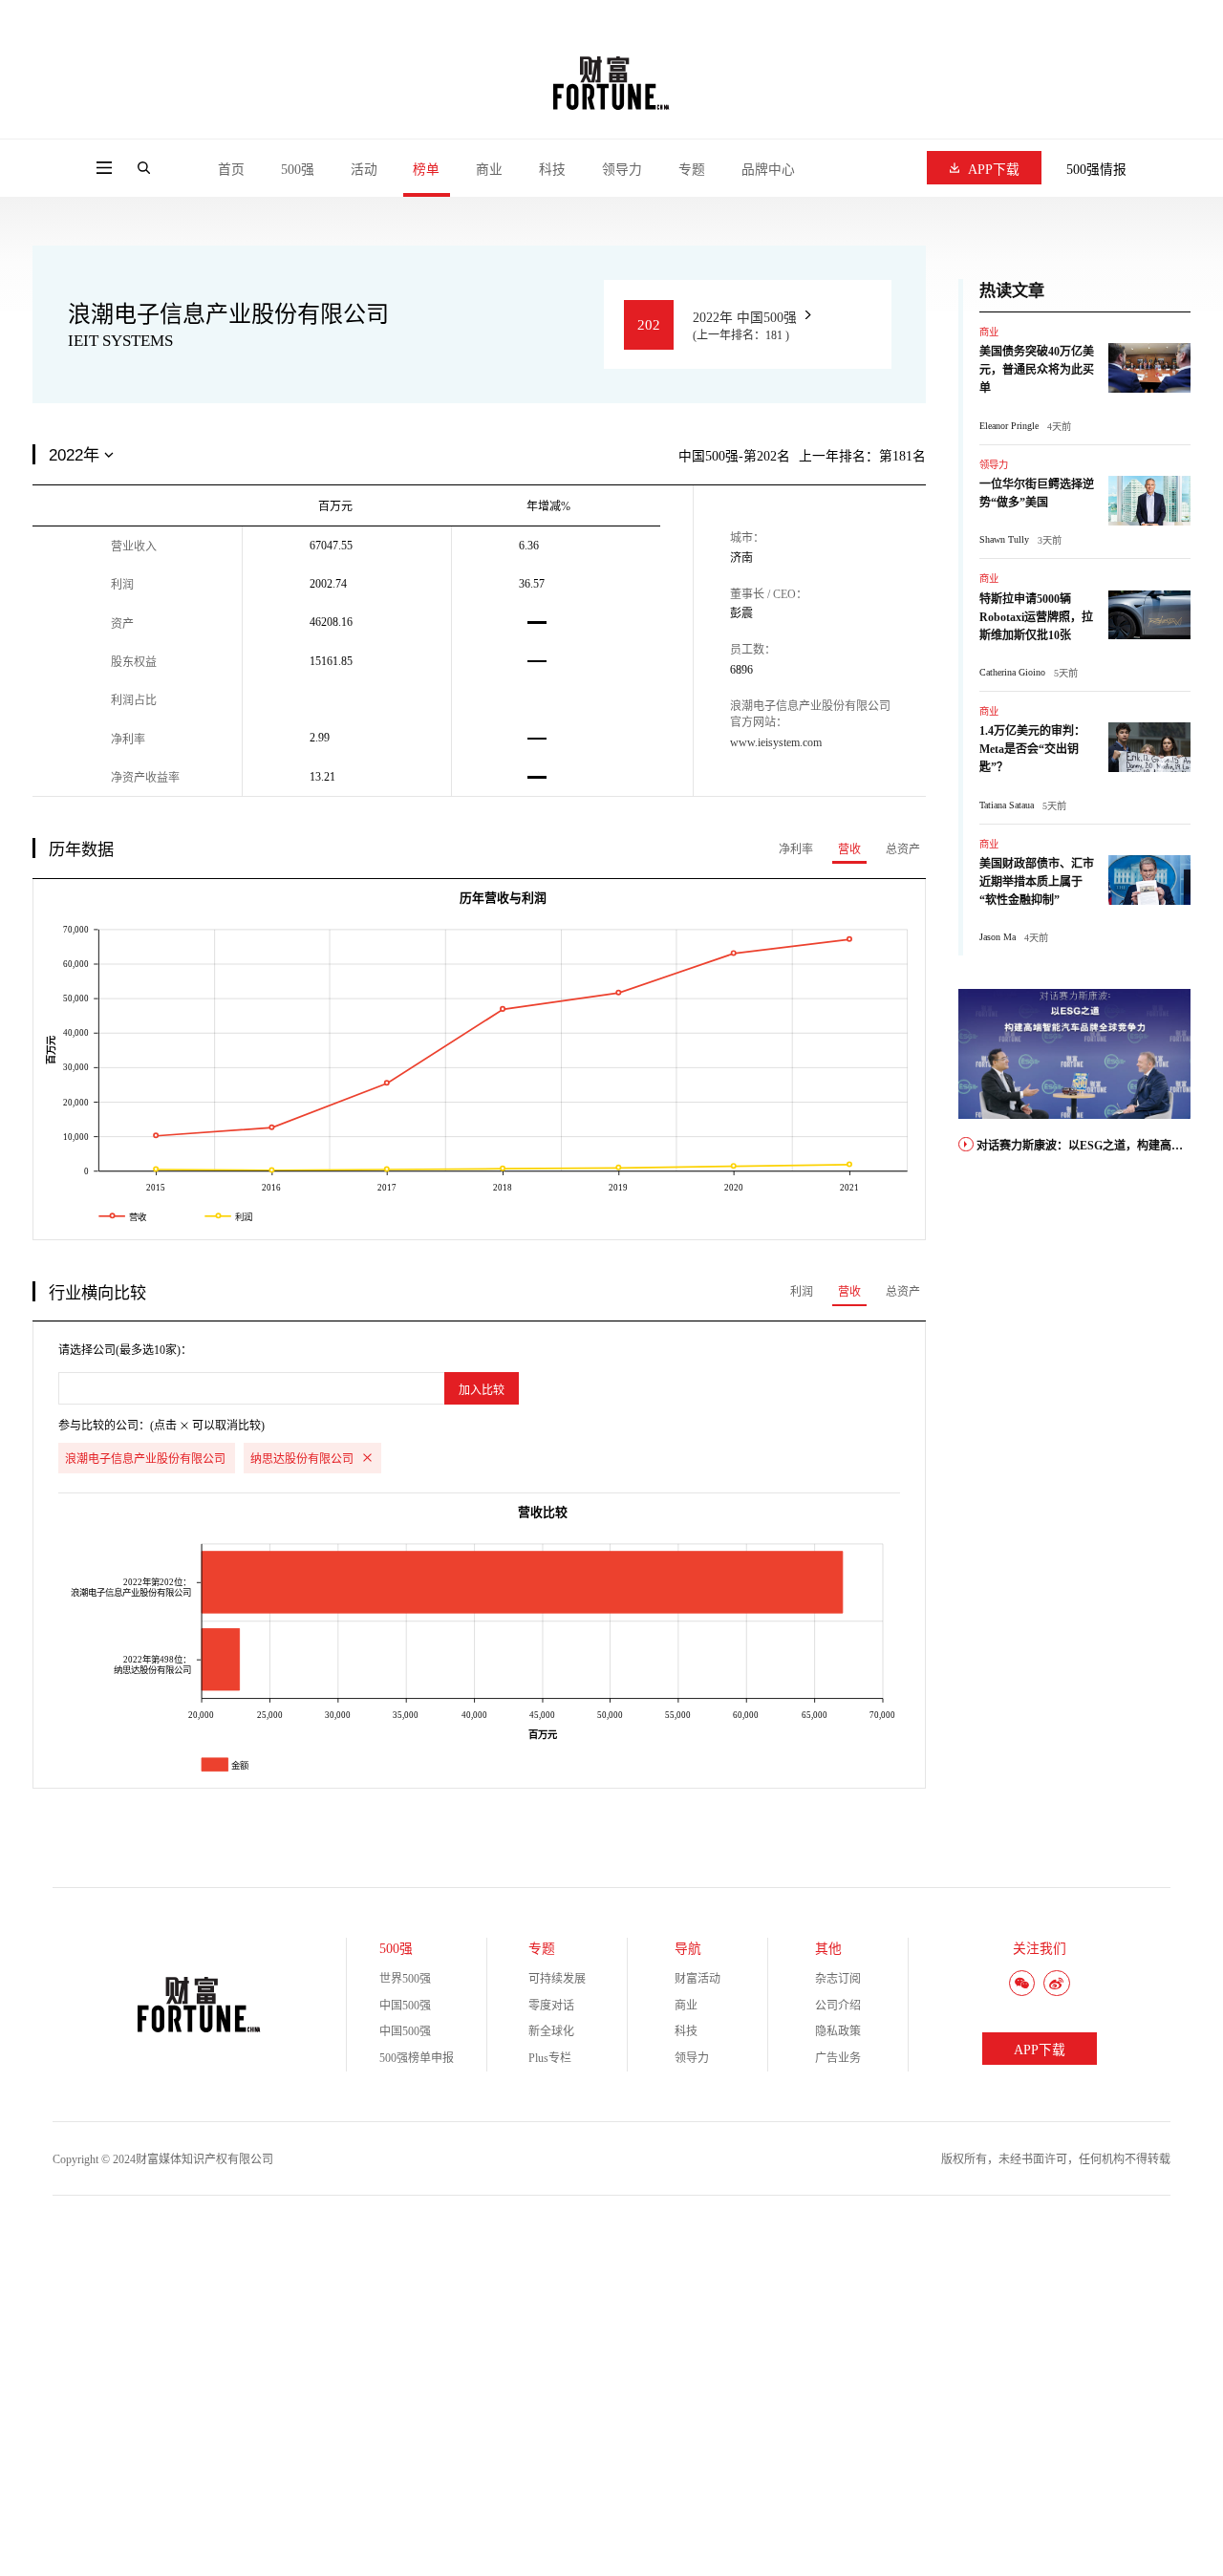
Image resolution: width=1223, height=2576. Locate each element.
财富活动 (697, 1979)
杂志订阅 (838, 1979)
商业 (489, 170)
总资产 (903, 849)
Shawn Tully (1004, 539)
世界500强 (405, 1979)
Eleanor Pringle (1009, 426)
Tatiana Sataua (1007, 805)
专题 (692, 170)
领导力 (622, 170)
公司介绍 (838, 2006)
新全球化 (551, 2031)
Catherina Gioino (1012, 672)
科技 (552, 170)
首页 (231, 170)
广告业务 (838, 2058)
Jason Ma (998, 937)
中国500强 (405, 2006)
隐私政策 (838, 2031)
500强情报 (1096, 170)
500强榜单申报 (417, 2058)
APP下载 (994, 170)
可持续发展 (557, 1979)
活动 (364, 170)
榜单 (426, 170)
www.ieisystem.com (776, 742)
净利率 (796, 849)
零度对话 (551, 2006)
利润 (802, 1292)
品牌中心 (768, 170)
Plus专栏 (550, 2058)
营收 (849, 849)
